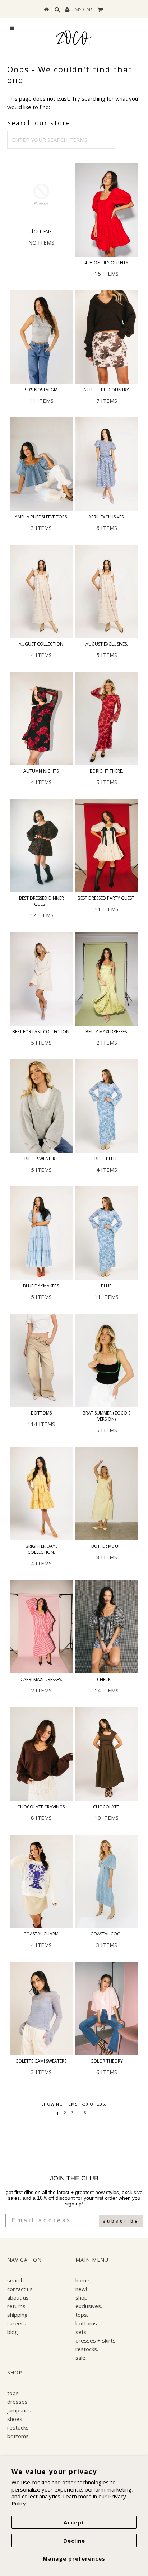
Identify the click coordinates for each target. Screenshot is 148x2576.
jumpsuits (19, 2410)
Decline (74, 2541)
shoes (15, 2419)
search (15, 2280)
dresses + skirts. (96, 2340)
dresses (17, 2402)
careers (17, 2323)
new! (81, 2289)
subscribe (121, 2221)
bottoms (18, 2436)
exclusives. (89, 2306)
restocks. (87, 2349)
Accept (74, 2522)
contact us (20, 2289)
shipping (17, 2315)
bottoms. (87, 2323)
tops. (82, 2315)
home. (83, 2280)
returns (16, 2306)
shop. (82, 2297)
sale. (81, 2358)
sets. (82, 2332)
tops (13, 2393)
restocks (18, 2427)
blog (13, 2332)
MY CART (92, 9)
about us (18, 2297)
